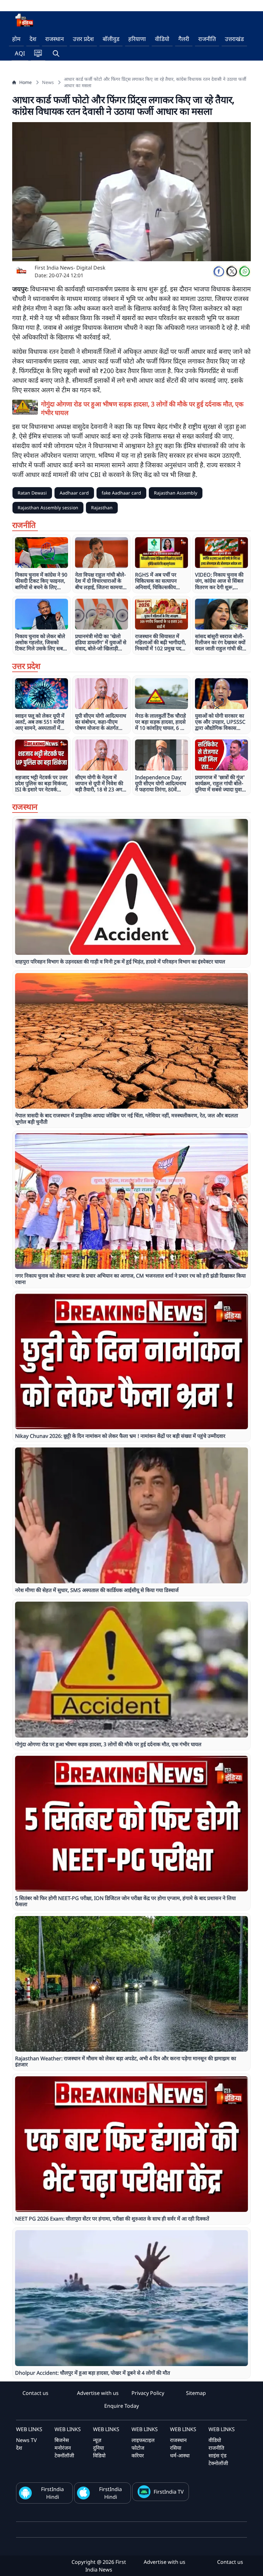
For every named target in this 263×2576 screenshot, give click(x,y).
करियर (138, 2455)
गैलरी (184, 39)
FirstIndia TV (169, 2492)
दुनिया (98, 2448)
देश (33, 39)
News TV (26, 2440)
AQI (20, 53)
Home (25, 82)
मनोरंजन (63, 2448)
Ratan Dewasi (32, 493)
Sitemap (196, 2393)
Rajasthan (102, 508)
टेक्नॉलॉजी (64, 2455)
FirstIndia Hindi (52, 2493)
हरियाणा (137, 39)
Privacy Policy (148, 2393)
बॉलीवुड (111, 39)
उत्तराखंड (234, 39)
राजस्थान (55, 39)
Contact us (35, 2393)
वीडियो (162, 39)
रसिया (176, 2448)
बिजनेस (62, 2440)
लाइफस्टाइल (143, 2440)
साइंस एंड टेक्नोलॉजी (218, 2459)
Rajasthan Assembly (176, 493)
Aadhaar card (74, 493)
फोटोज (138, 2448)
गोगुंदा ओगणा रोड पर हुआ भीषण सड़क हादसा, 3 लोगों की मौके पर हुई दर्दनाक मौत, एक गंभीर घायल (142, 408)
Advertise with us (98, 2393)
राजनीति (207, 39)
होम (16, 39)
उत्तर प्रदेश (83, 39)
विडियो (99, 2455)
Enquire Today (122, 2406)
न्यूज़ (97, 2440)
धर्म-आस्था (180, 2455)
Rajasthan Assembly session (48, 508)
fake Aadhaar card (121, 493)
